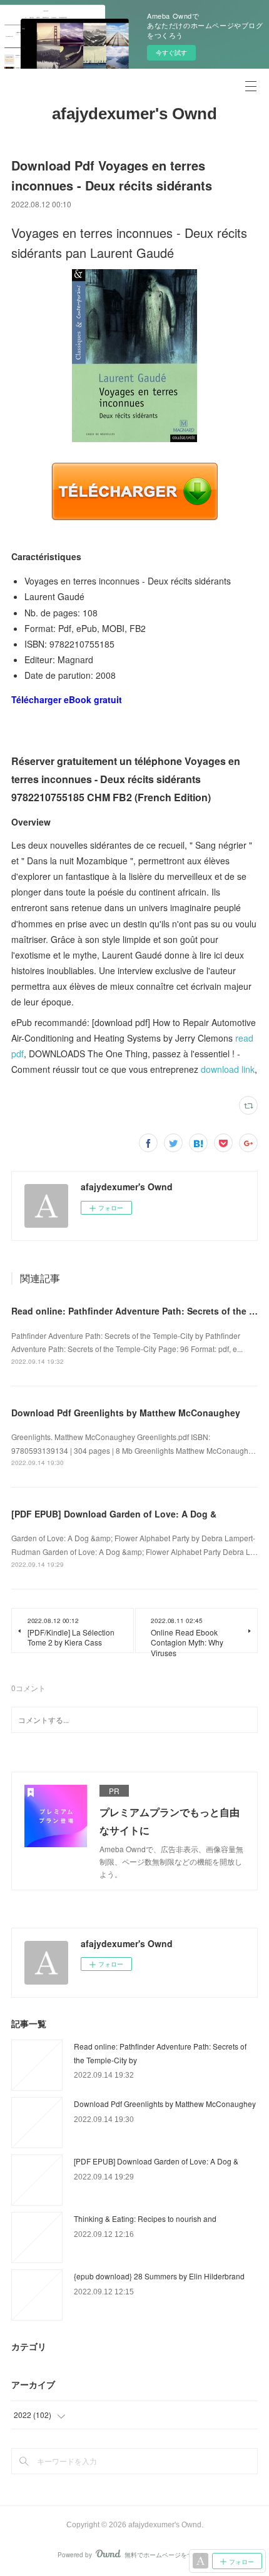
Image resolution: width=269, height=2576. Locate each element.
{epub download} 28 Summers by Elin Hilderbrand (159, 2276)
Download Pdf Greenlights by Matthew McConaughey (126, 1413)
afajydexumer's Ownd (134, 114)
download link (228, 1069)
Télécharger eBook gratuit (67, 699)
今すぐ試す (171, 52)
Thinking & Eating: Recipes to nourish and (145, 2218)
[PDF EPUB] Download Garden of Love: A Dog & (114, 1514)
